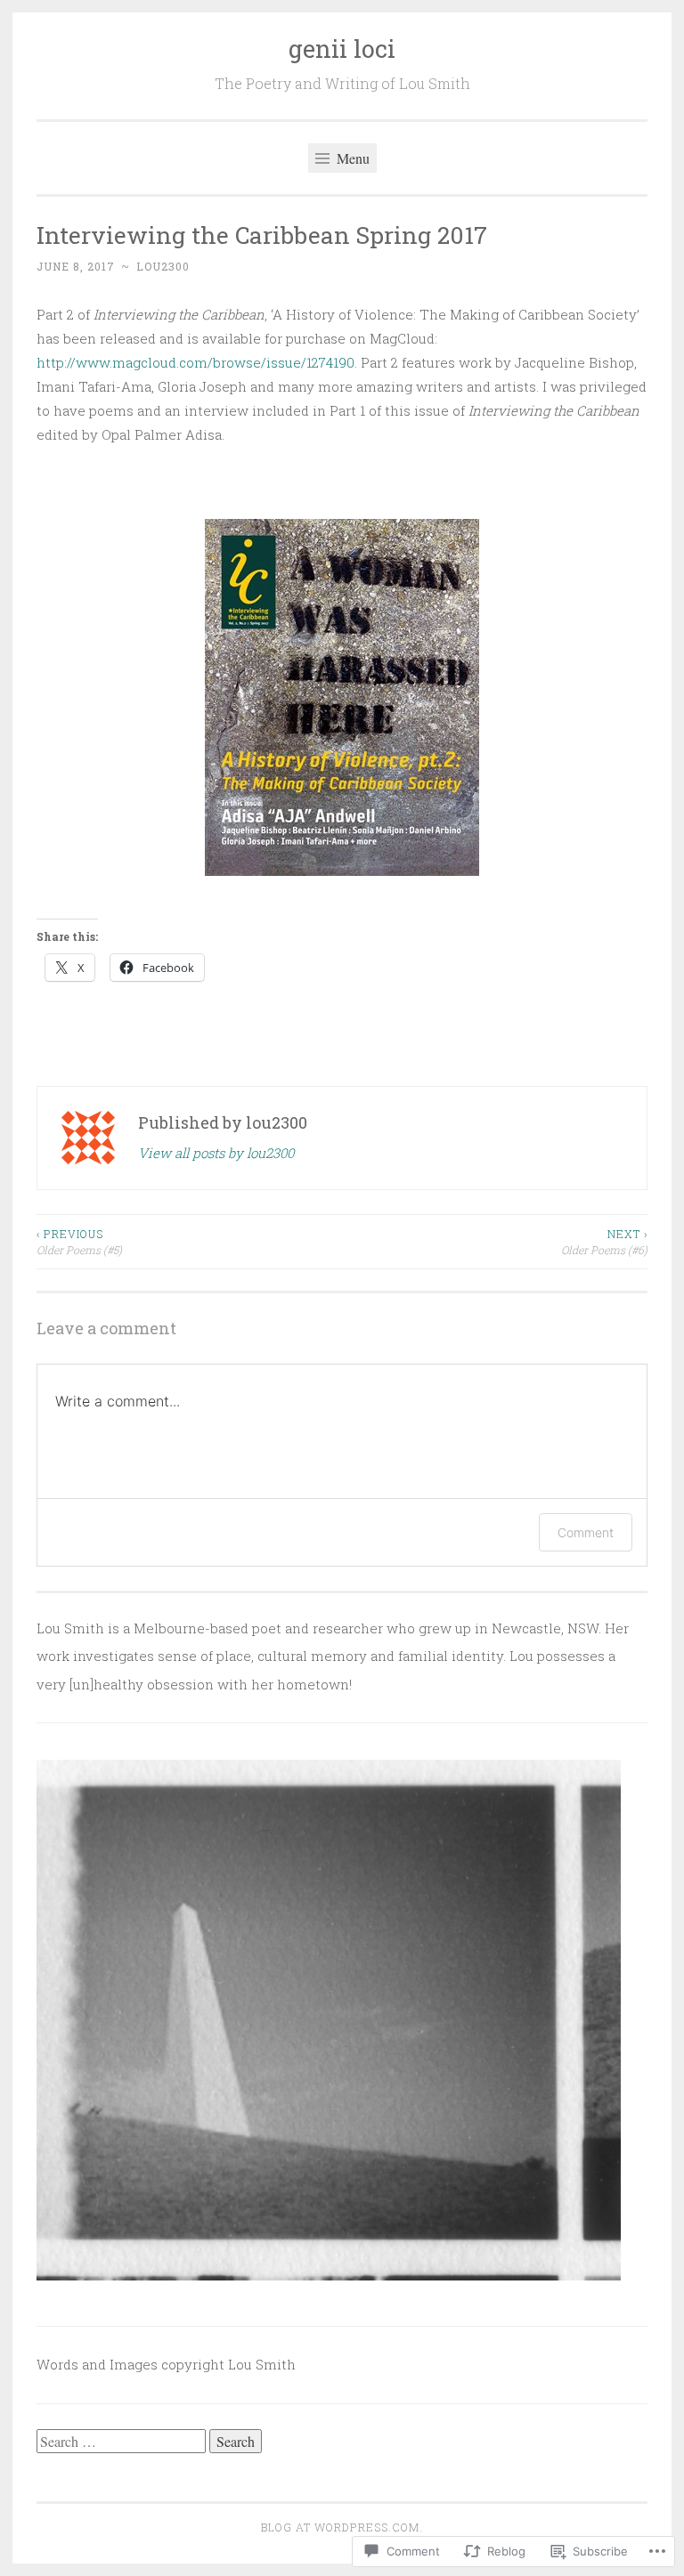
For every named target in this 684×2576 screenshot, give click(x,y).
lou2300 (163, 266)
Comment (586, 1532)
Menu (351, 158)
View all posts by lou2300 (216, 1153)
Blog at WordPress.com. (342, 2527)
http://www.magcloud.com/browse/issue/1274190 (195, 362)
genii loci (342, 49)
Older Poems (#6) (604, 1242)
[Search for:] (123, 2442)
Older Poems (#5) (79, 1242)
